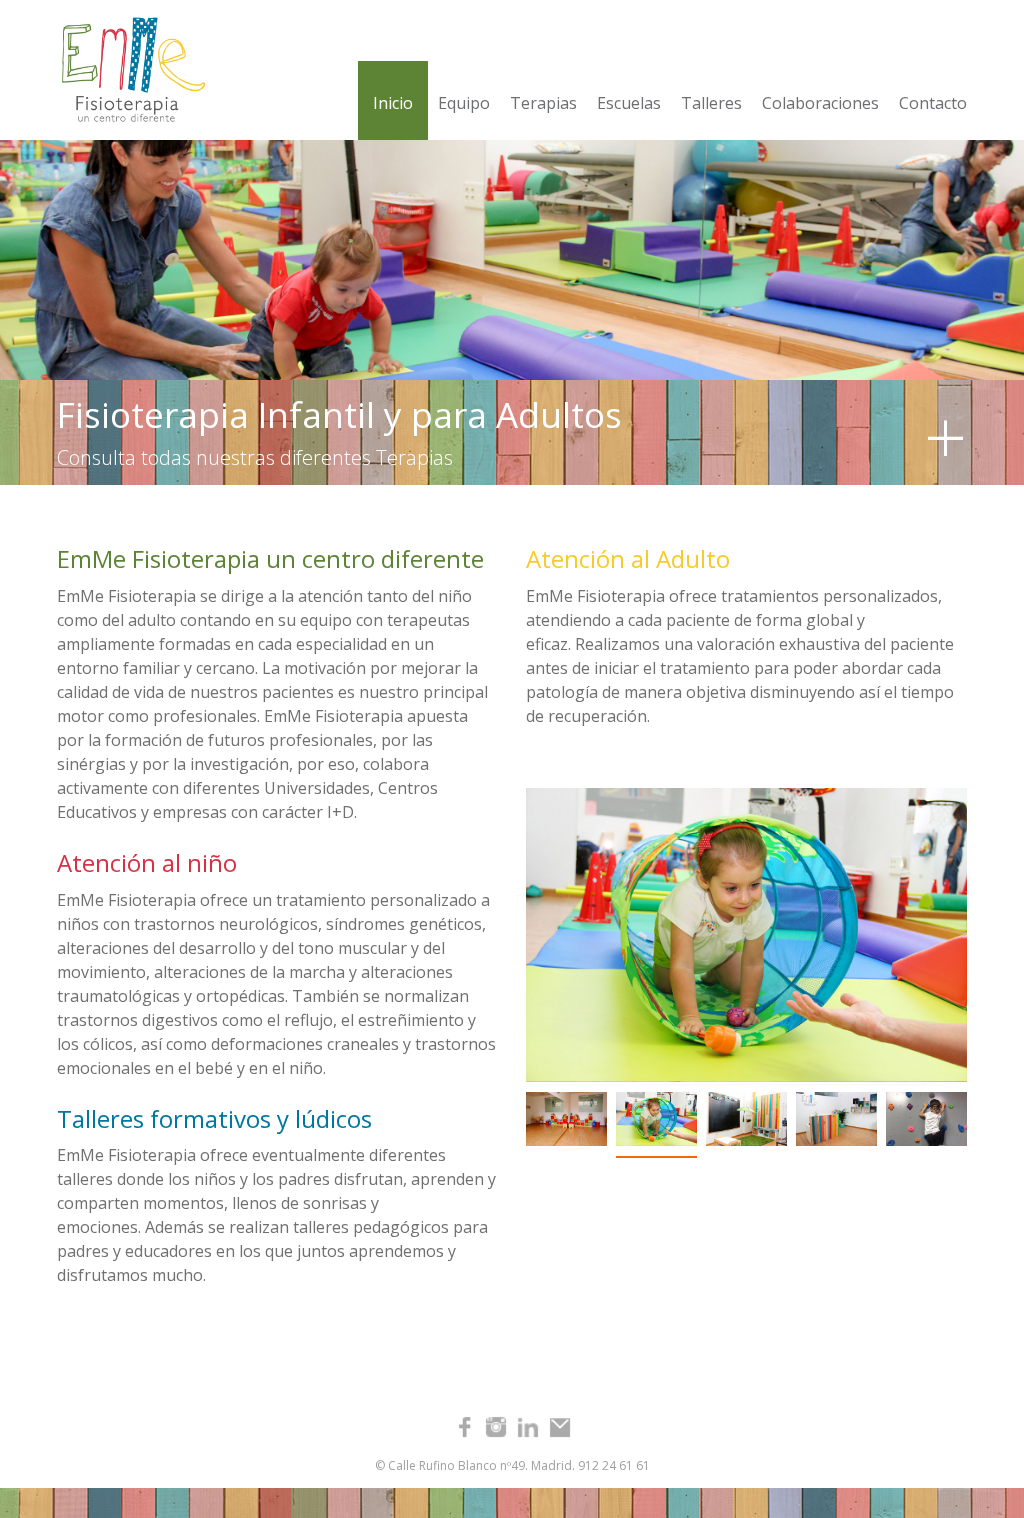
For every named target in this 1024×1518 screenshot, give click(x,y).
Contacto (933, 103)
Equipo (464, 103)
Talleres (711, 103)
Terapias (543, 103)
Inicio (393, 103)
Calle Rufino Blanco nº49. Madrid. (481, 1465)
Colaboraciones (820, 103)
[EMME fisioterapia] (127, 70)
